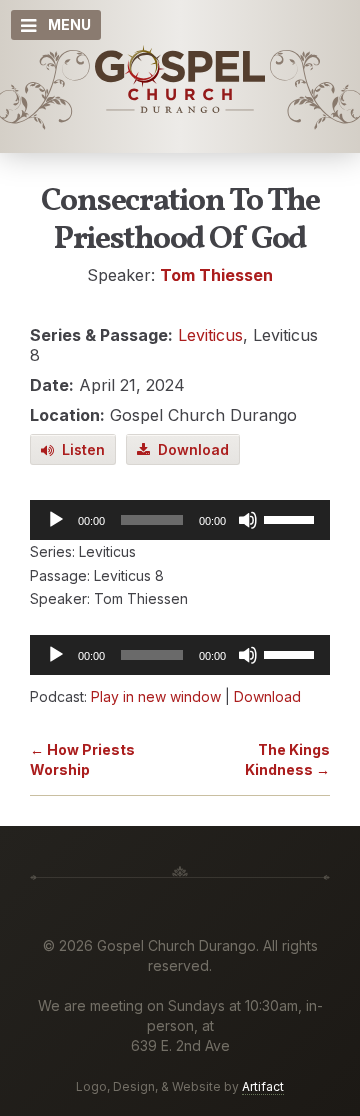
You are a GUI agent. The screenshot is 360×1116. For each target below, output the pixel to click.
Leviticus (210, 335)
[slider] (292, 518)
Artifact (263, 1086)
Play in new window (156, 696)
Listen (79, 449)
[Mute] (248, 520)
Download (189, 449)
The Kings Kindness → (287, 759)
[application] (180, 520)
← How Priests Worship (82, 759)
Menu (69, 24)
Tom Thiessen (216, 275)
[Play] (56, 520)
